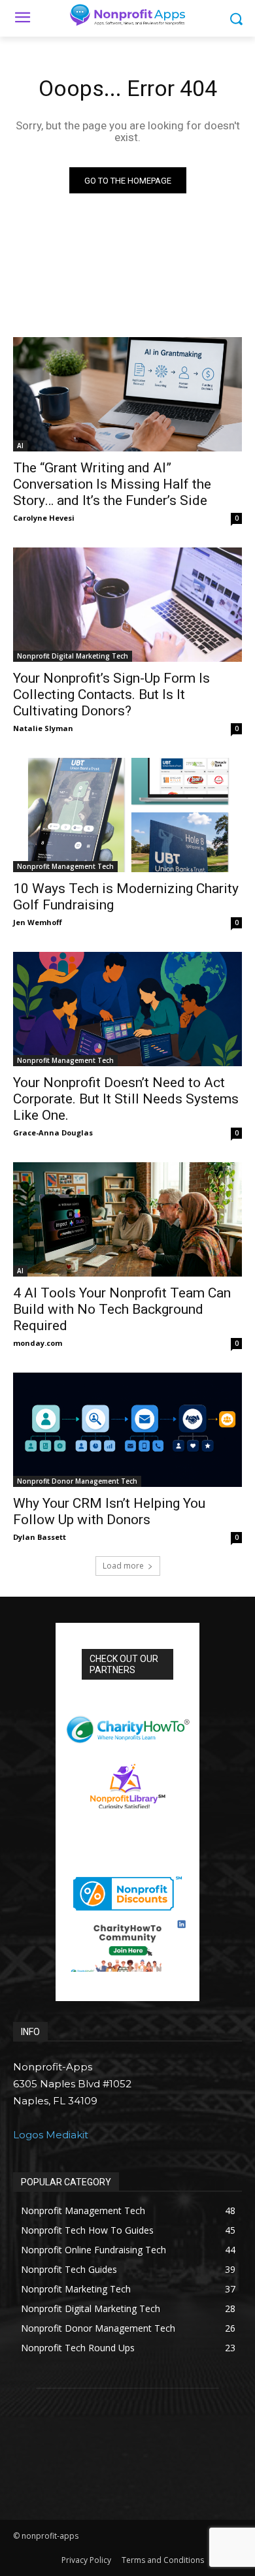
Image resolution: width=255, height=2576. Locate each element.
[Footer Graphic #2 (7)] (127, 1946)
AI (20, 446)
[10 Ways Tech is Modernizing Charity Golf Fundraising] (127, 815)
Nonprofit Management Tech (65, 866)
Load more (123, 1566)
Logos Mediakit (51, 2135)
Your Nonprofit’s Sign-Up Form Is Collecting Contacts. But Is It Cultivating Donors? (111, 694)
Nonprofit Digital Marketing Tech (73, 656)
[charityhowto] (127, 1724)
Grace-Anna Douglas (53, 1133)
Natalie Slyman (43, 728)
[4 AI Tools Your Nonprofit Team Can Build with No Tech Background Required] (127, 1219)
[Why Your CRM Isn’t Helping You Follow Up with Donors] (127, 1430)
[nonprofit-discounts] (127, 1890)
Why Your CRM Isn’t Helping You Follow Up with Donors (109, 1511)
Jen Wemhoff (38, 922)
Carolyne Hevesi (44, 518)
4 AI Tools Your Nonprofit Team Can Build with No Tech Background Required (122, 1309)
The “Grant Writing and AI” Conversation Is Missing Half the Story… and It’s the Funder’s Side (112, 484)
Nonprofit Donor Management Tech (77, 1481)
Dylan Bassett (40, 1537)
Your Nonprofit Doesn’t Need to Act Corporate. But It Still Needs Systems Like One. (126, 1099)
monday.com (38, 1343)
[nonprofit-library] (127, 1781)
